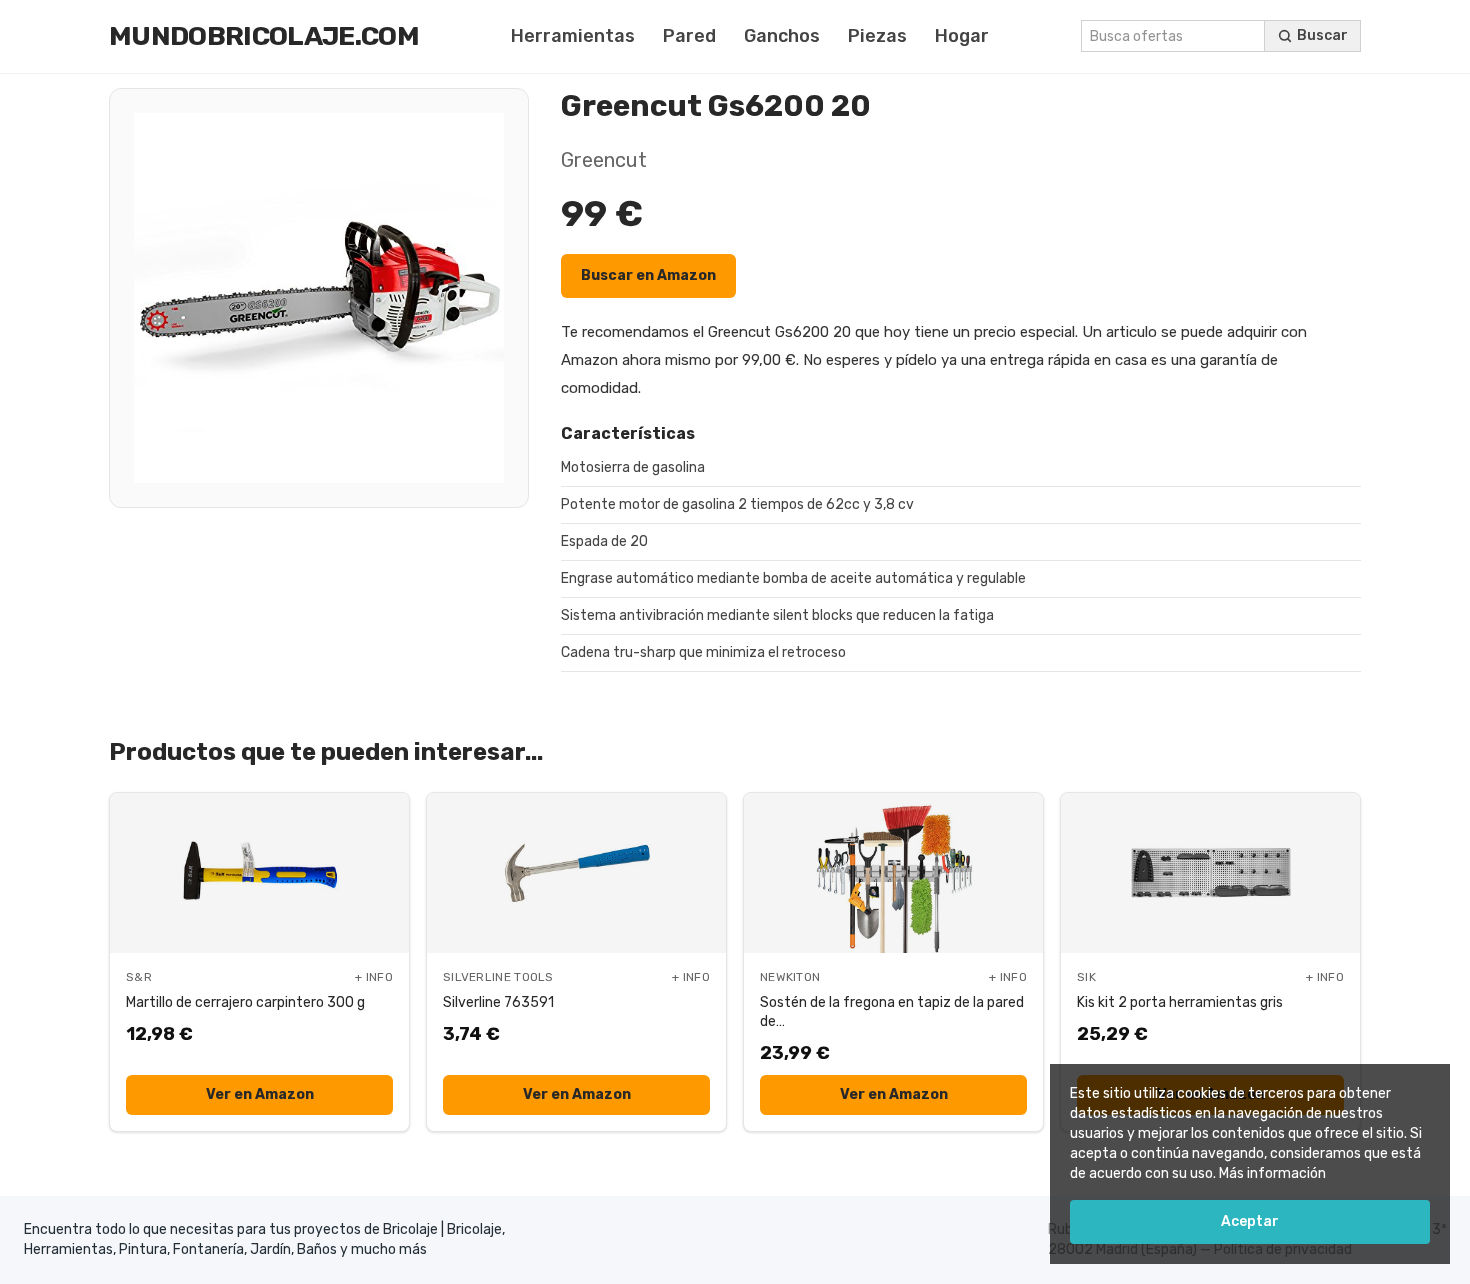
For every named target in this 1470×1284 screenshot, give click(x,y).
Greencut (604, 160)
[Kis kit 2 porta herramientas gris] (1210, 873)
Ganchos (782, 36)
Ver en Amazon (260, 1094)
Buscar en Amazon (648, 275)
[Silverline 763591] (576, 873)
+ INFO (374, 977)
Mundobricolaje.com (264, 36)
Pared (689, 36)
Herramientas (573, 36)
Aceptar (1250, 1221)
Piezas (877, 36)
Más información (1272, 1173)
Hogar (962, 36)
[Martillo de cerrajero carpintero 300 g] (259, 873)
